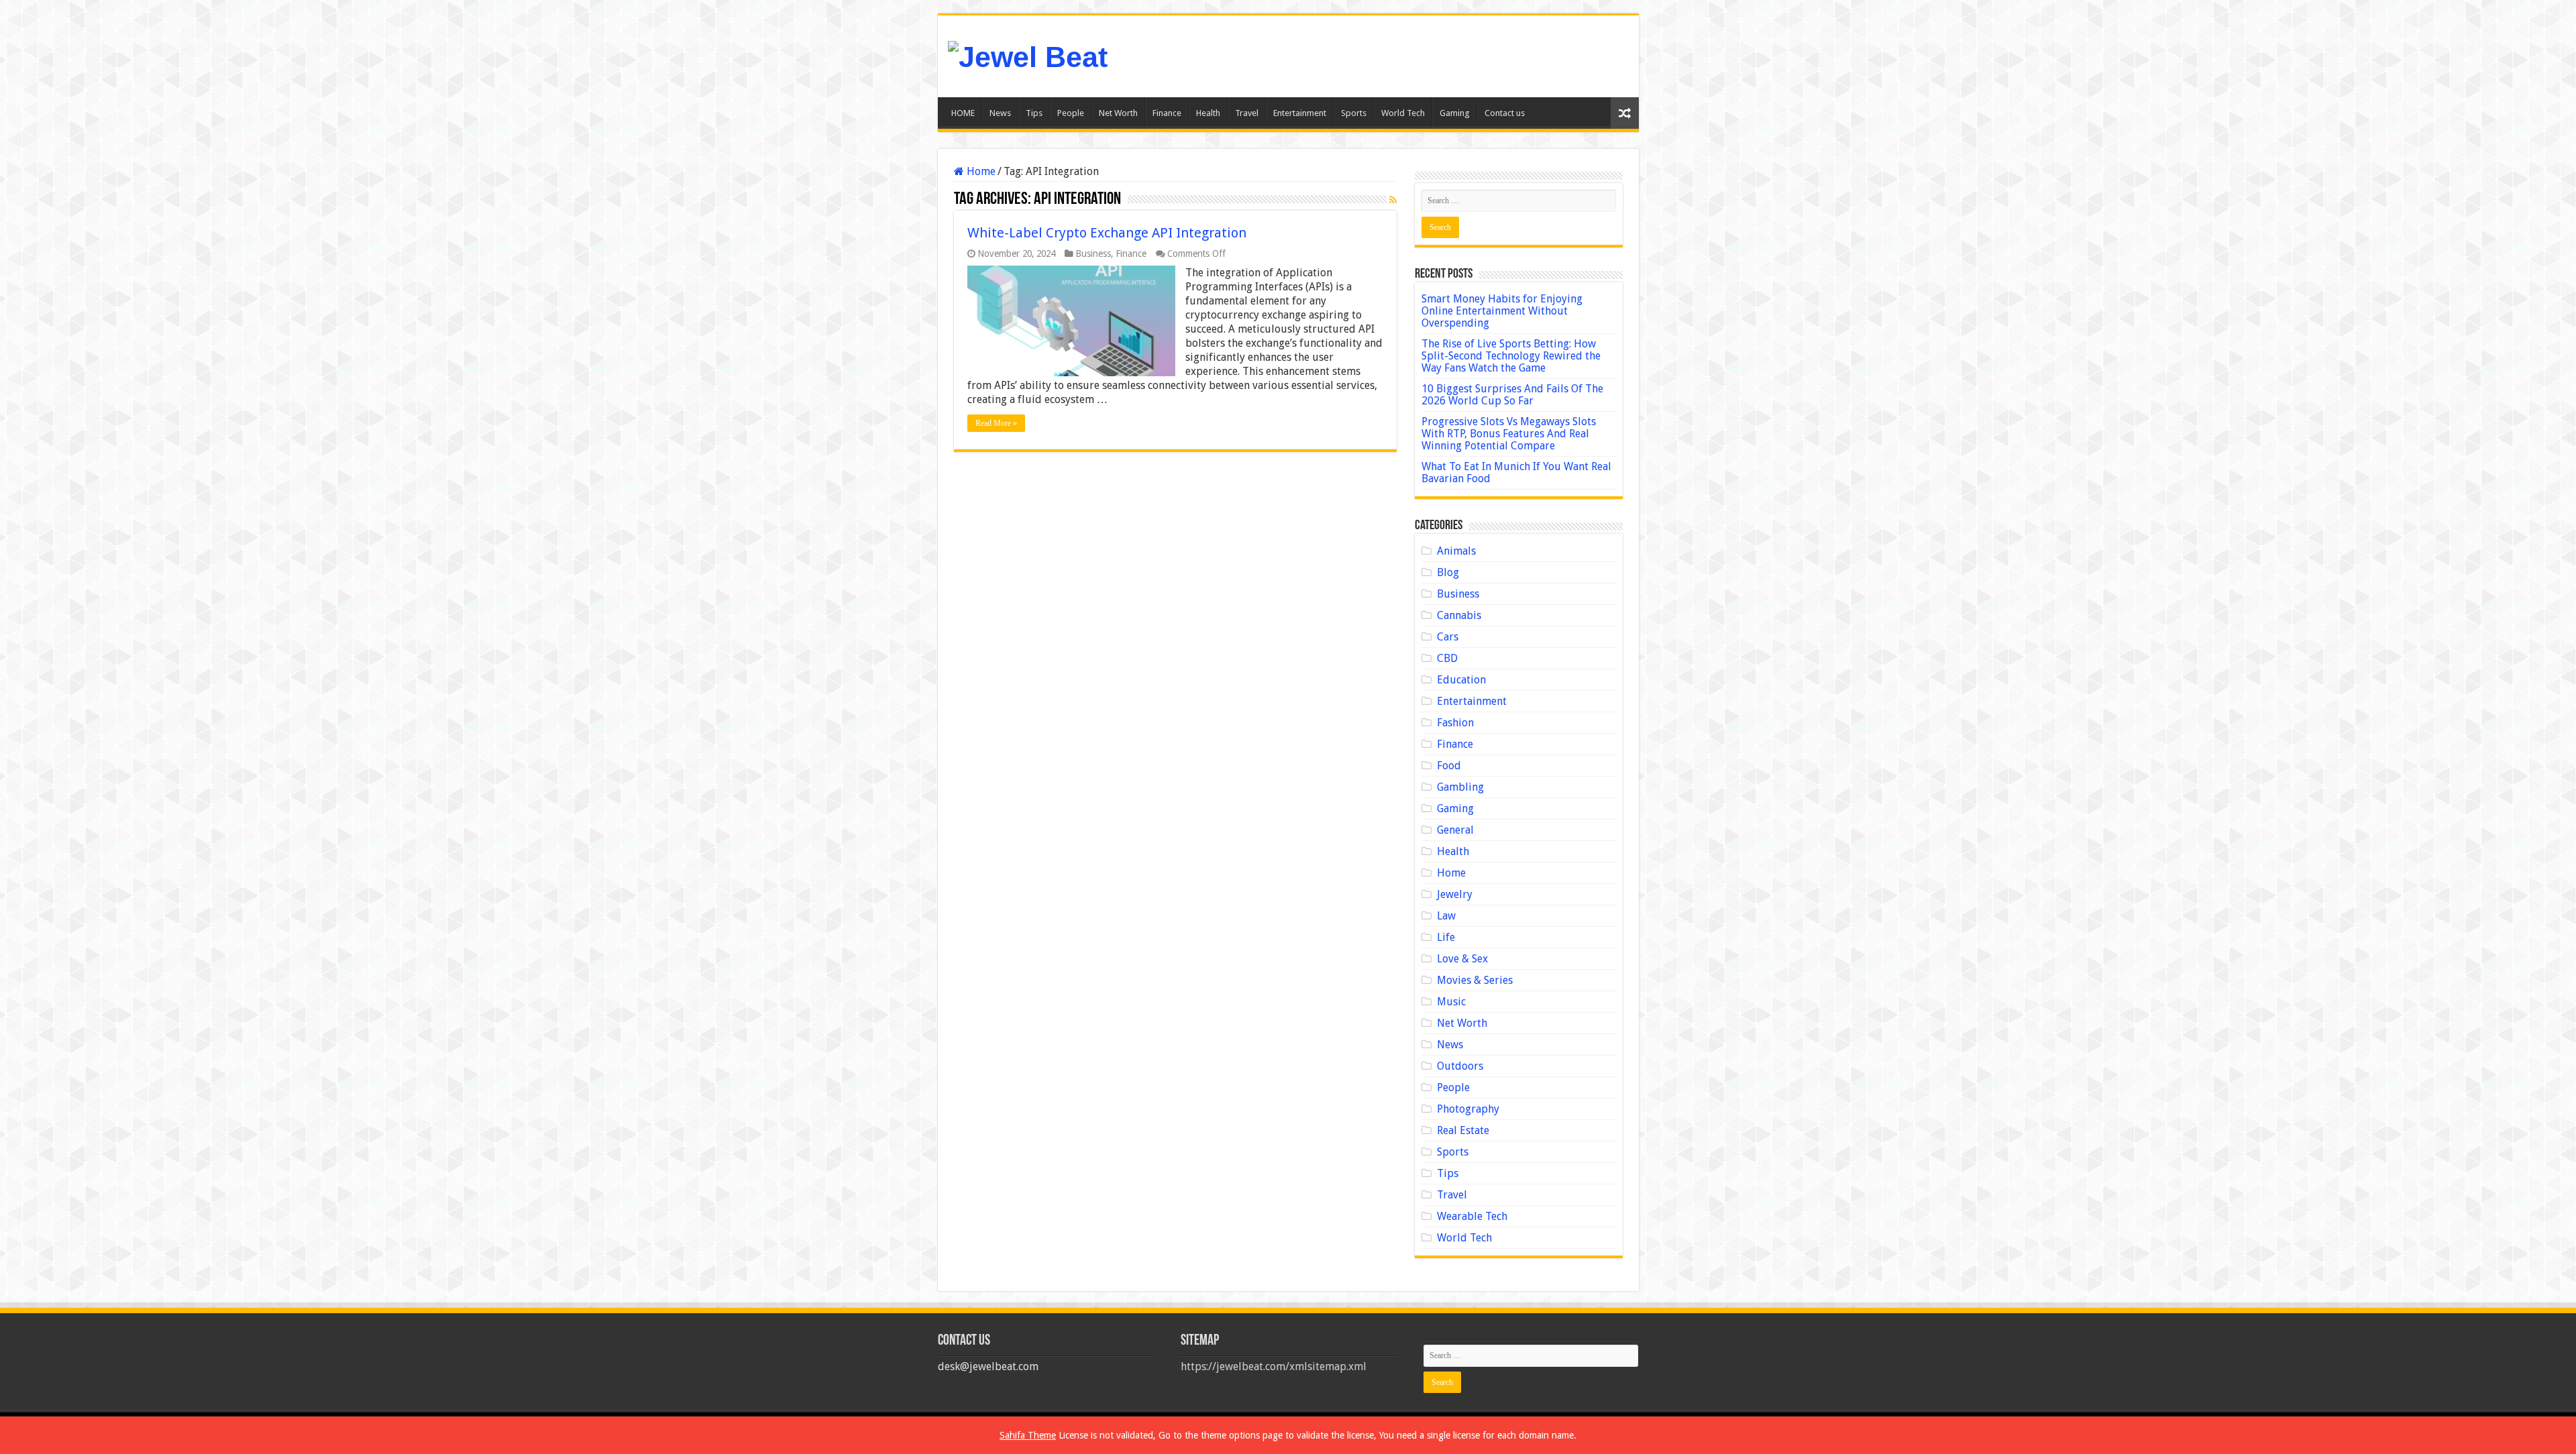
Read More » (996, 423)
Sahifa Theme (1028, 1435)
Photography (1468, 1109)
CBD (1447, 658)
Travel (1247, 113)
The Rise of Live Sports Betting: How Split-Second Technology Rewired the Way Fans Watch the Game (1511, 356)
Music (1451, 1002)
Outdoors (1460, 1066)
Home (980, 171)
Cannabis (1459, 615)
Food (1449, 766)
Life (1446, 937)
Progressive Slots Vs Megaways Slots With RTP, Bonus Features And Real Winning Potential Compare (1509, 434)
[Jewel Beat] (1028, 55)
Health (1208, 113)
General (1455, 830)
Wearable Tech (1472, 1216)
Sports (1354, 113)
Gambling (1460, 787)
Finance (1167, 113)
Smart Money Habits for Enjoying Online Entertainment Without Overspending (1502, 311)
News (1000, 113)
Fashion (1455, 723)
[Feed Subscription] (1393, 200)
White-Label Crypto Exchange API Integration (1107, 233)
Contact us (1505, 113)
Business (1093, 254)
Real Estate (1463, 1130)
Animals (1456, 551)
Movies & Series (1475, 980)
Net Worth (1118, 113)
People (1071, 113)
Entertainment (1300, 113)
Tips (1034, 113)
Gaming (1455, 113)
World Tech (1403, 113)
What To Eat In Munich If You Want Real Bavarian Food (1516, 472)
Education (1461, 680)
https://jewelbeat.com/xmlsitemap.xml (1274, 1366)
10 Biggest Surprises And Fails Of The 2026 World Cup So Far (1512, 395)
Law (1446, 916)
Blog (1448, 572)
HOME (963, 113)
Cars (1448, 637)
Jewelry (1455, 894)
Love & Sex (1462, 959)
